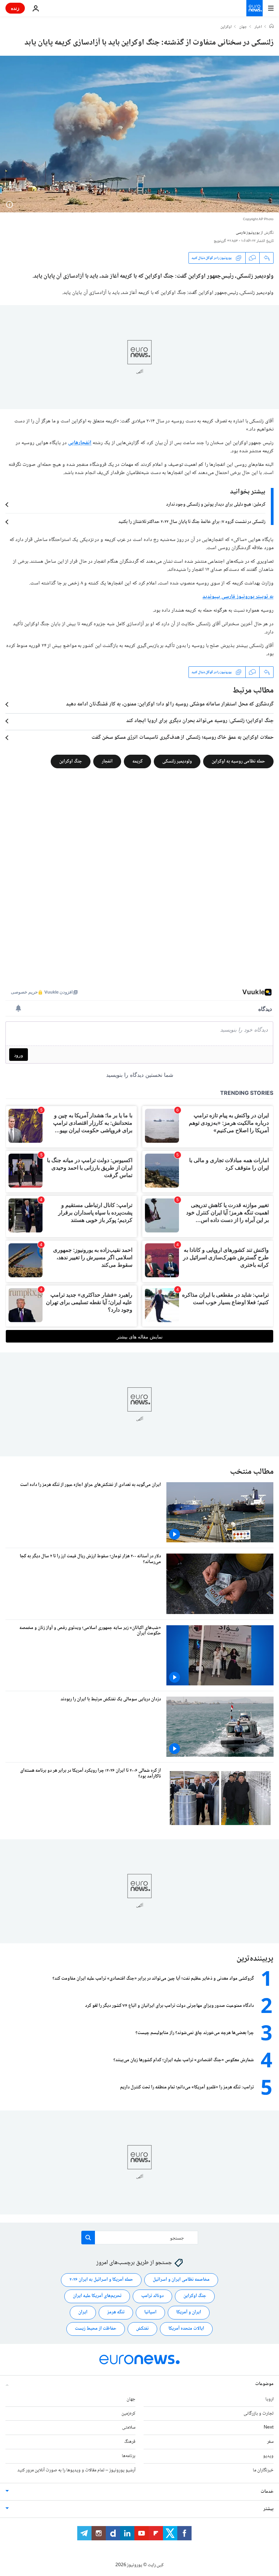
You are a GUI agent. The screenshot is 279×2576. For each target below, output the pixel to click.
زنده (15, 8)
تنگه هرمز (116, 2312)
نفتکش (142, 2329)
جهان (243, 27)
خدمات (267, 2491)
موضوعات (264, 2384)
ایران (83, 2312)
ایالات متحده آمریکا (186, 2329)
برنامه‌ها (129, 2456)
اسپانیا (150, 2312)
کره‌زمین (128, 2413)
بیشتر (268, 2509)
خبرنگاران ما (263, 2470)
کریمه (137, 761)
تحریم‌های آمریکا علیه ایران (97, 2296)
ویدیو (268, 2456)
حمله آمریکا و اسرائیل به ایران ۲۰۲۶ (101, 2280)
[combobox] (140, 2238)
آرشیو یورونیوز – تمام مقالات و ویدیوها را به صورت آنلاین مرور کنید (76, 2470)
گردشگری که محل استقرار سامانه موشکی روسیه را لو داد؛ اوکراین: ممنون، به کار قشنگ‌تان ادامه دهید (170, 704)
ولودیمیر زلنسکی (177, 761)
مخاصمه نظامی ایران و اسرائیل (181, 2280)
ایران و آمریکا (189, 2312)
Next (269, 2428)
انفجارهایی (80, 443)
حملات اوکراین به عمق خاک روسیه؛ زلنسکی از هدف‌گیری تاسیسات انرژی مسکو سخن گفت (183, 738)
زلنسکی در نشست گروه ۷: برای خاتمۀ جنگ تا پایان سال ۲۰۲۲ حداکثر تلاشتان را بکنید (192, 522)
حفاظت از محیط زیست (96, 2329)
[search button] (88, 2238)
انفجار (107, 761)
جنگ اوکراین (71, 761)
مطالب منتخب (252, 1472)
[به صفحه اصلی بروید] (255, 8)
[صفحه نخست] (272, 27)
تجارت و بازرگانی (259, 2413)
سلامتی (129, 2428)
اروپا (269, 2399)
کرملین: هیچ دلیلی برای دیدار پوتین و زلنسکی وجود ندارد (216, 505)
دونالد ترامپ (152, 2296)
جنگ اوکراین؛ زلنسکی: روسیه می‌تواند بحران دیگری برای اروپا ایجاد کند (200, 721)
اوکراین (226, 27)
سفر (270, 2442)
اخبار (258, 27)
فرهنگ (130, 2442)
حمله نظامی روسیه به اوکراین (238, 761)
